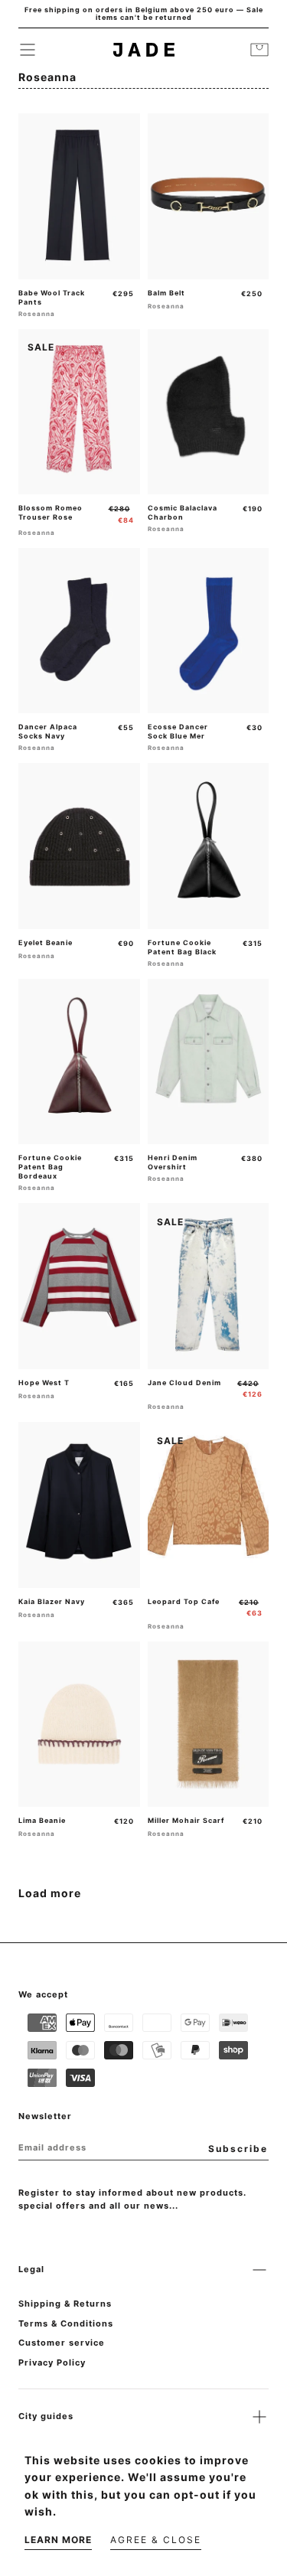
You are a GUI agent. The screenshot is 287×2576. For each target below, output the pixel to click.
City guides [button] (46, 2416)
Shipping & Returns (65, 2304)
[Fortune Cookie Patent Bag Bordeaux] (79, 1061)
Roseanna (37, 314)
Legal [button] (31, 2269)
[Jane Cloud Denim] (209, 1286)
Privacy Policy (52, 2362)
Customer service (62, 2343)
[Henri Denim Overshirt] (209, 1061)
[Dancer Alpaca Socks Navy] (79, 631)
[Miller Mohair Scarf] (209, 1724)
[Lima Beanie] (79, 1724)
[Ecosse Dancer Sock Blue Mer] (209, 631)
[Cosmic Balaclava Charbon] (209, 412)
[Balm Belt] (209, 196)
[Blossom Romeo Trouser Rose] (79, 412)
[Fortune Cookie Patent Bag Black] (209, 846)
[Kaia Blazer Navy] (79, 1505)
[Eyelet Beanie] (79, 846)
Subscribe (238, 2149)
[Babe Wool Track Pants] (79, 196)
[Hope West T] (79, 1286)
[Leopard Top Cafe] (209, 1505)
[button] (28, 50)
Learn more (58, 2540)
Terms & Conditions (66, 2323)
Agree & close (156, 2540)
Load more (50, 1893)
